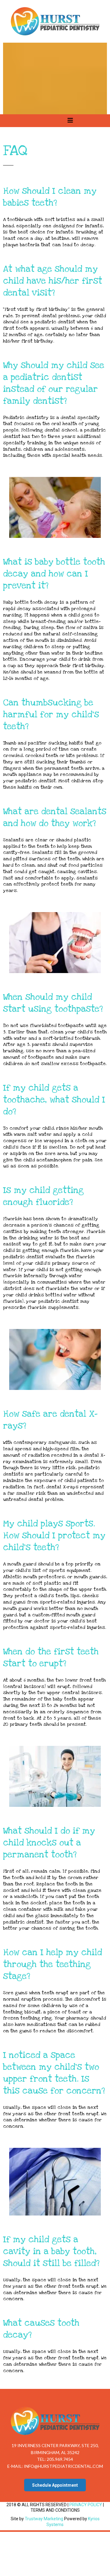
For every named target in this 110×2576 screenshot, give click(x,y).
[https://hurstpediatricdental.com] (55, 21)
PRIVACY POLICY (86, 2505)
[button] (70, 121)
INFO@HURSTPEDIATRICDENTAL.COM (63, 2466)
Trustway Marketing (44, 2519)
